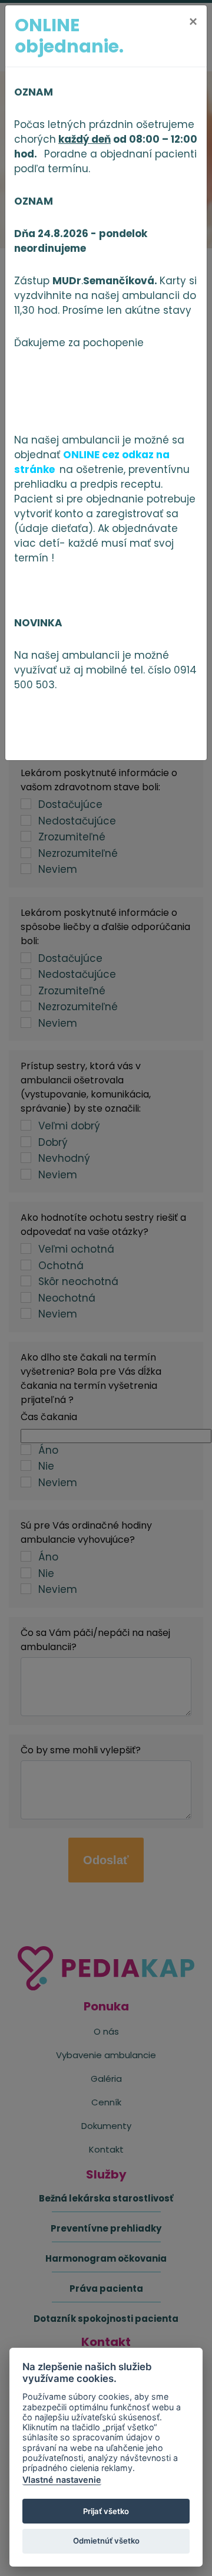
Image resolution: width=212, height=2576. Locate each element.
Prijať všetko (106, 2511)
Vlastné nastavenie (62, 2480)
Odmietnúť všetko (106, 2541)
